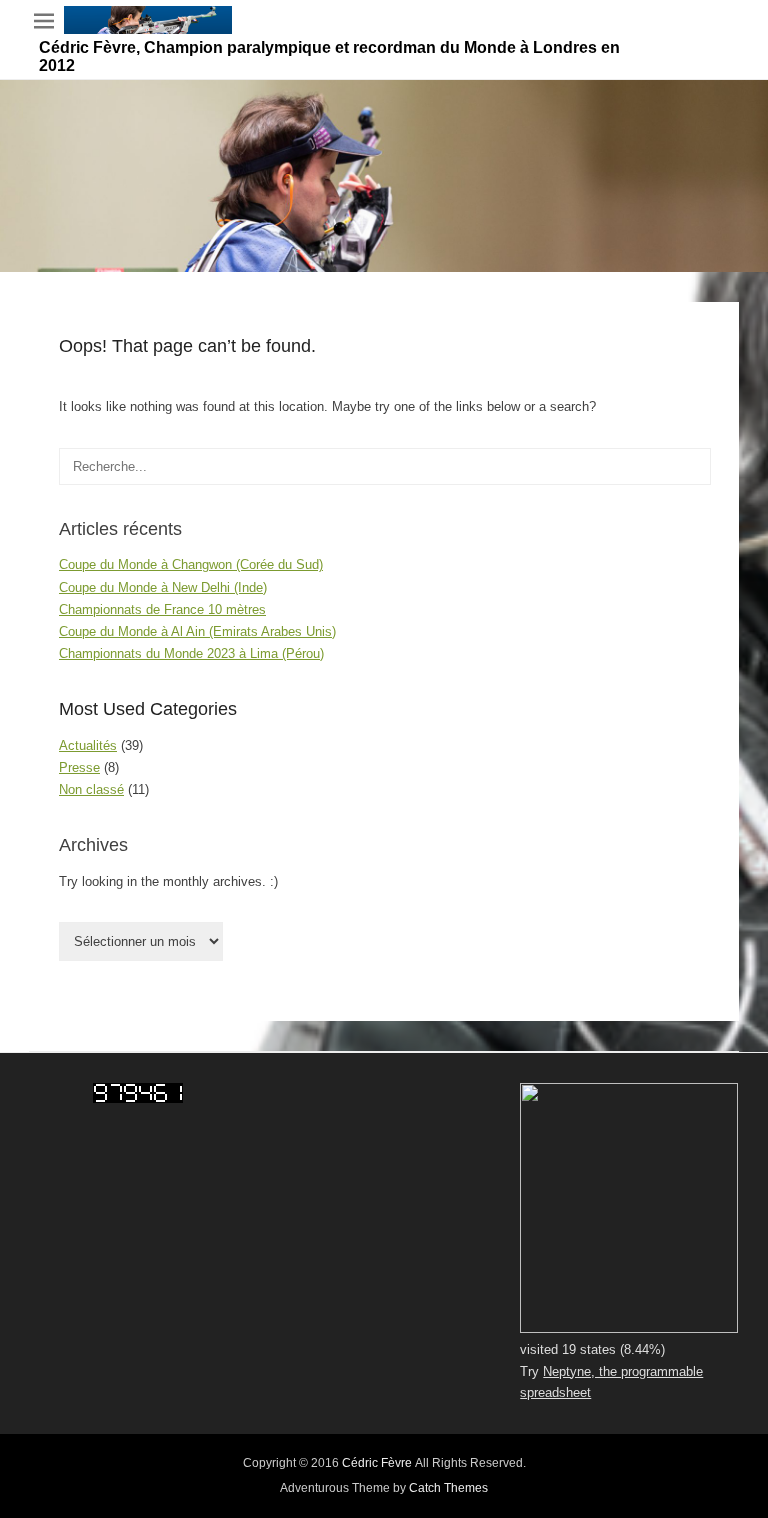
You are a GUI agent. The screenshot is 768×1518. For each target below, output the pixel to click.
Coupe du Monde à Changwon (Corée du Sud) (191, 564)
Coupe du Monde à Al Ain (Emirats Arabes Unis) (197, 631)
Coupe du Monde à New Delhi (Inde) (163, 587)
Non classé (91, 789)
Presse (79, 767)
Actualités (88, 745)
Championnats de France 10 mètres (162, 609)
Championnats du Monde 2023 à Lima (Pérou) (191, 653)
